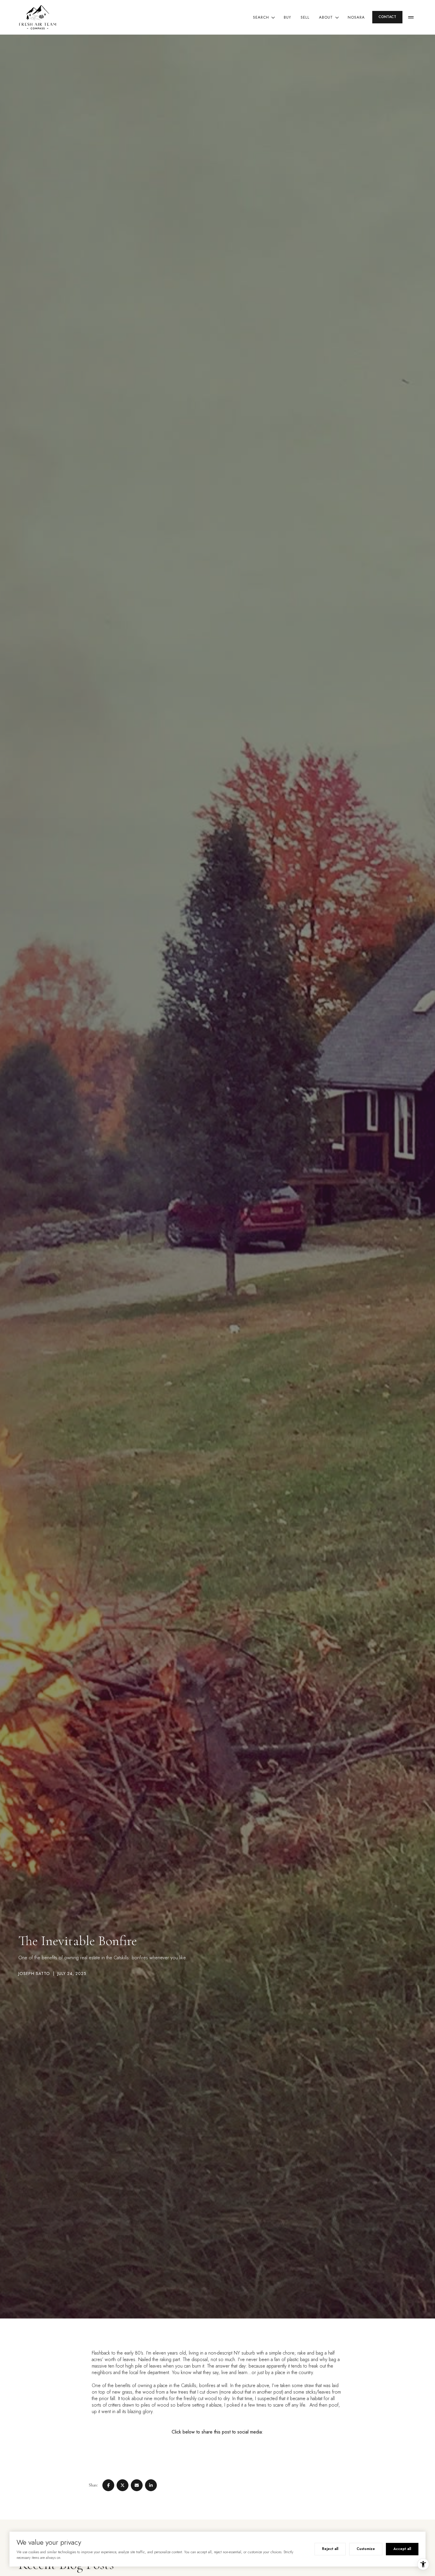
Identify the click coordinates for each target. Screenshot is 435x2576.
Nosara (356, 17)
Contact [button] (387, 17)
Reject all (330, 2549)
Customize (366, 2549)
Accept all (402, 2549)
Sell (305, 17)
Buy (287, 17)
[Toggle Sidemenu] (411, 17)
